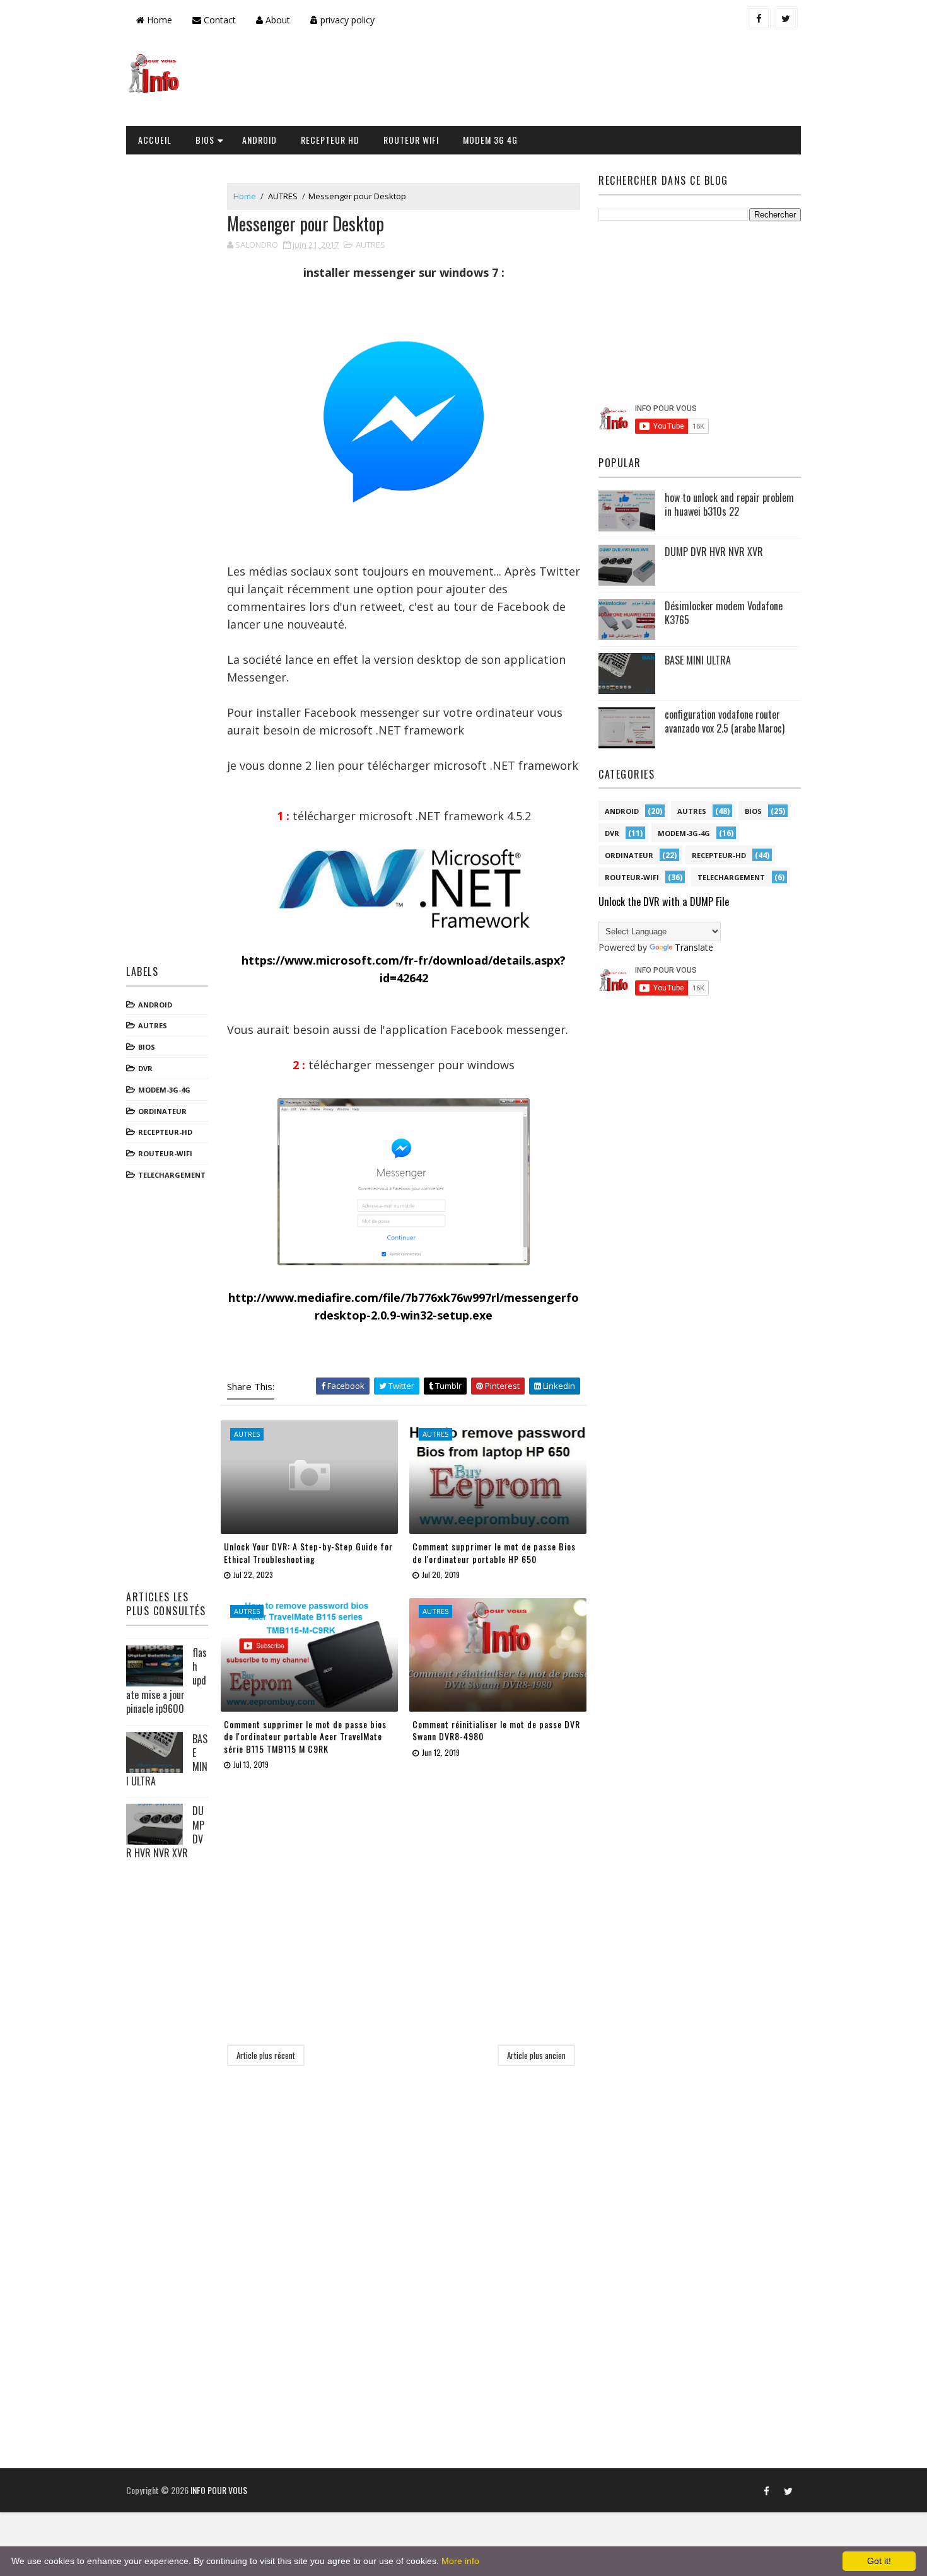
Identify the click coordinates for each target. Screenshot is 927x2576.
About (277, 20)
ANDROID (259, 140)
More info (460, 2561)
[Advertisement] (570, 83)
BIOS (205, 140)
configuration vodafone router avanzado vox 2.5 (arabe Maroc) (725, 721)
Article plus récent (266, 2055)
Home (158, 20)
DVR (145, 1068)
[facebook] (759, 18)
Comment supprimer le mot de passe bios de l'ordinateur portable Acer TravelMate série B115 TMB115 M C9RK (305, 1736)
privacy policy (346, 20)
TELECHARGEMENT (172, 1175)
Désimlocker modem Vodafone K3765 (724, 613)
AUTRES (153, 1025)
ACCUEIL (155, 140)
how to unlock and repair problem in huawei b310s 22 (729, 504)
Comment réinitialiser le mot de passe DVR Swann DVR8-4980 (496, 1730)
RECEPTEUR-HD (165, 1132)
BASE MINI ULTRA (698, 660)
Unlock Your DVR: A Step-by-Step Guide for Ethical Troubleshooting (308, 1552)
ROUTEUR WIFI (411, 140)
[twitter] (786, 18)
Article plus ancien (536, 2055)
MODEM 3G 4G (490, 140)
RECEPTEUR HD (330, 140)
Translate (694, 947)
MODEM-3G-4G (164, 1090)
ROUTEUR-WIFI (165, 1153)
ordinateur (162, 1111)
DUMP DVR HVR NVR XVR (714, 552)
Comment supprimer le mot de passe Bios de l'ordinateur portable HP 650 (494, 1552)
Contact (219, 20)
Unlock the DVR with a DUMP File (664, 901)
